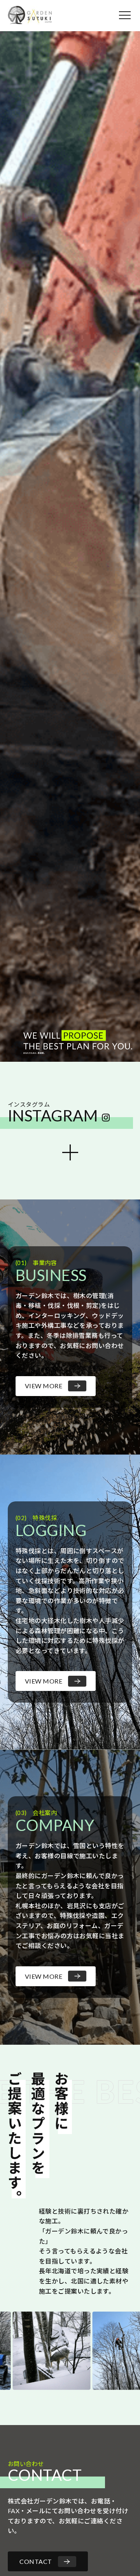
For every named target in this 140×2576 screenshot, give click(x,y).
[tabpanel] (70, 546)
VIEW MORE (44, 1386)
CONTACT (36, 2561)
